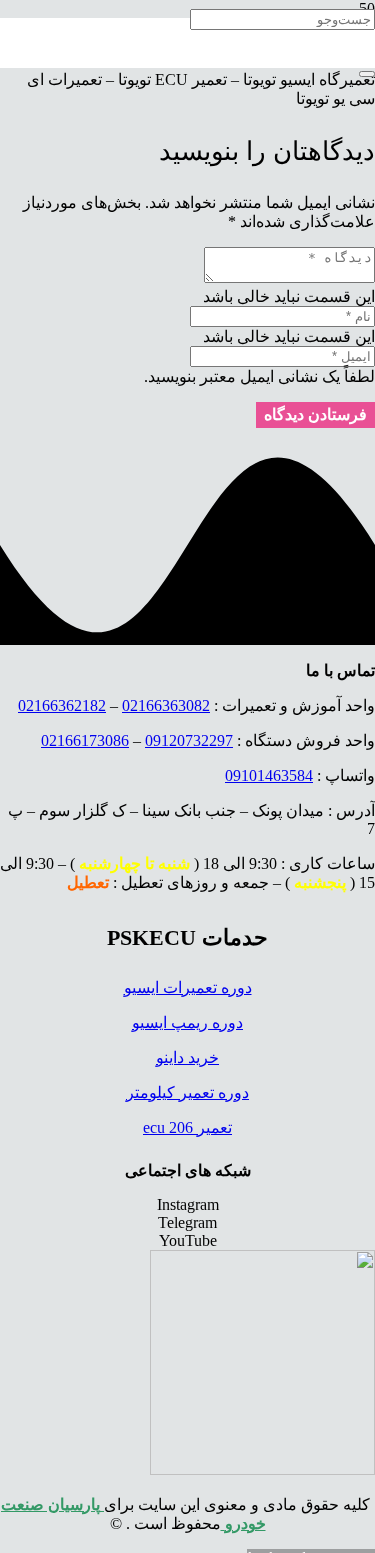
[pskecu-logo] (262, 1469)
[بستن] (367, 74)
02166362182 (62, 705)
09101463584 (269, 775)
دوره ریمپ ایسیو (187, 1022)
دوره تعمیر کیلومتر (187, 1092)
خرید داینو (187, 1057)
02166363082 (166, 705)
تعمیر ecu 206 (187, 1127)
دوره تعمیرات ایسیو (188, 987)
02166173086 (85, 740)
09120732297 (189, 740)
